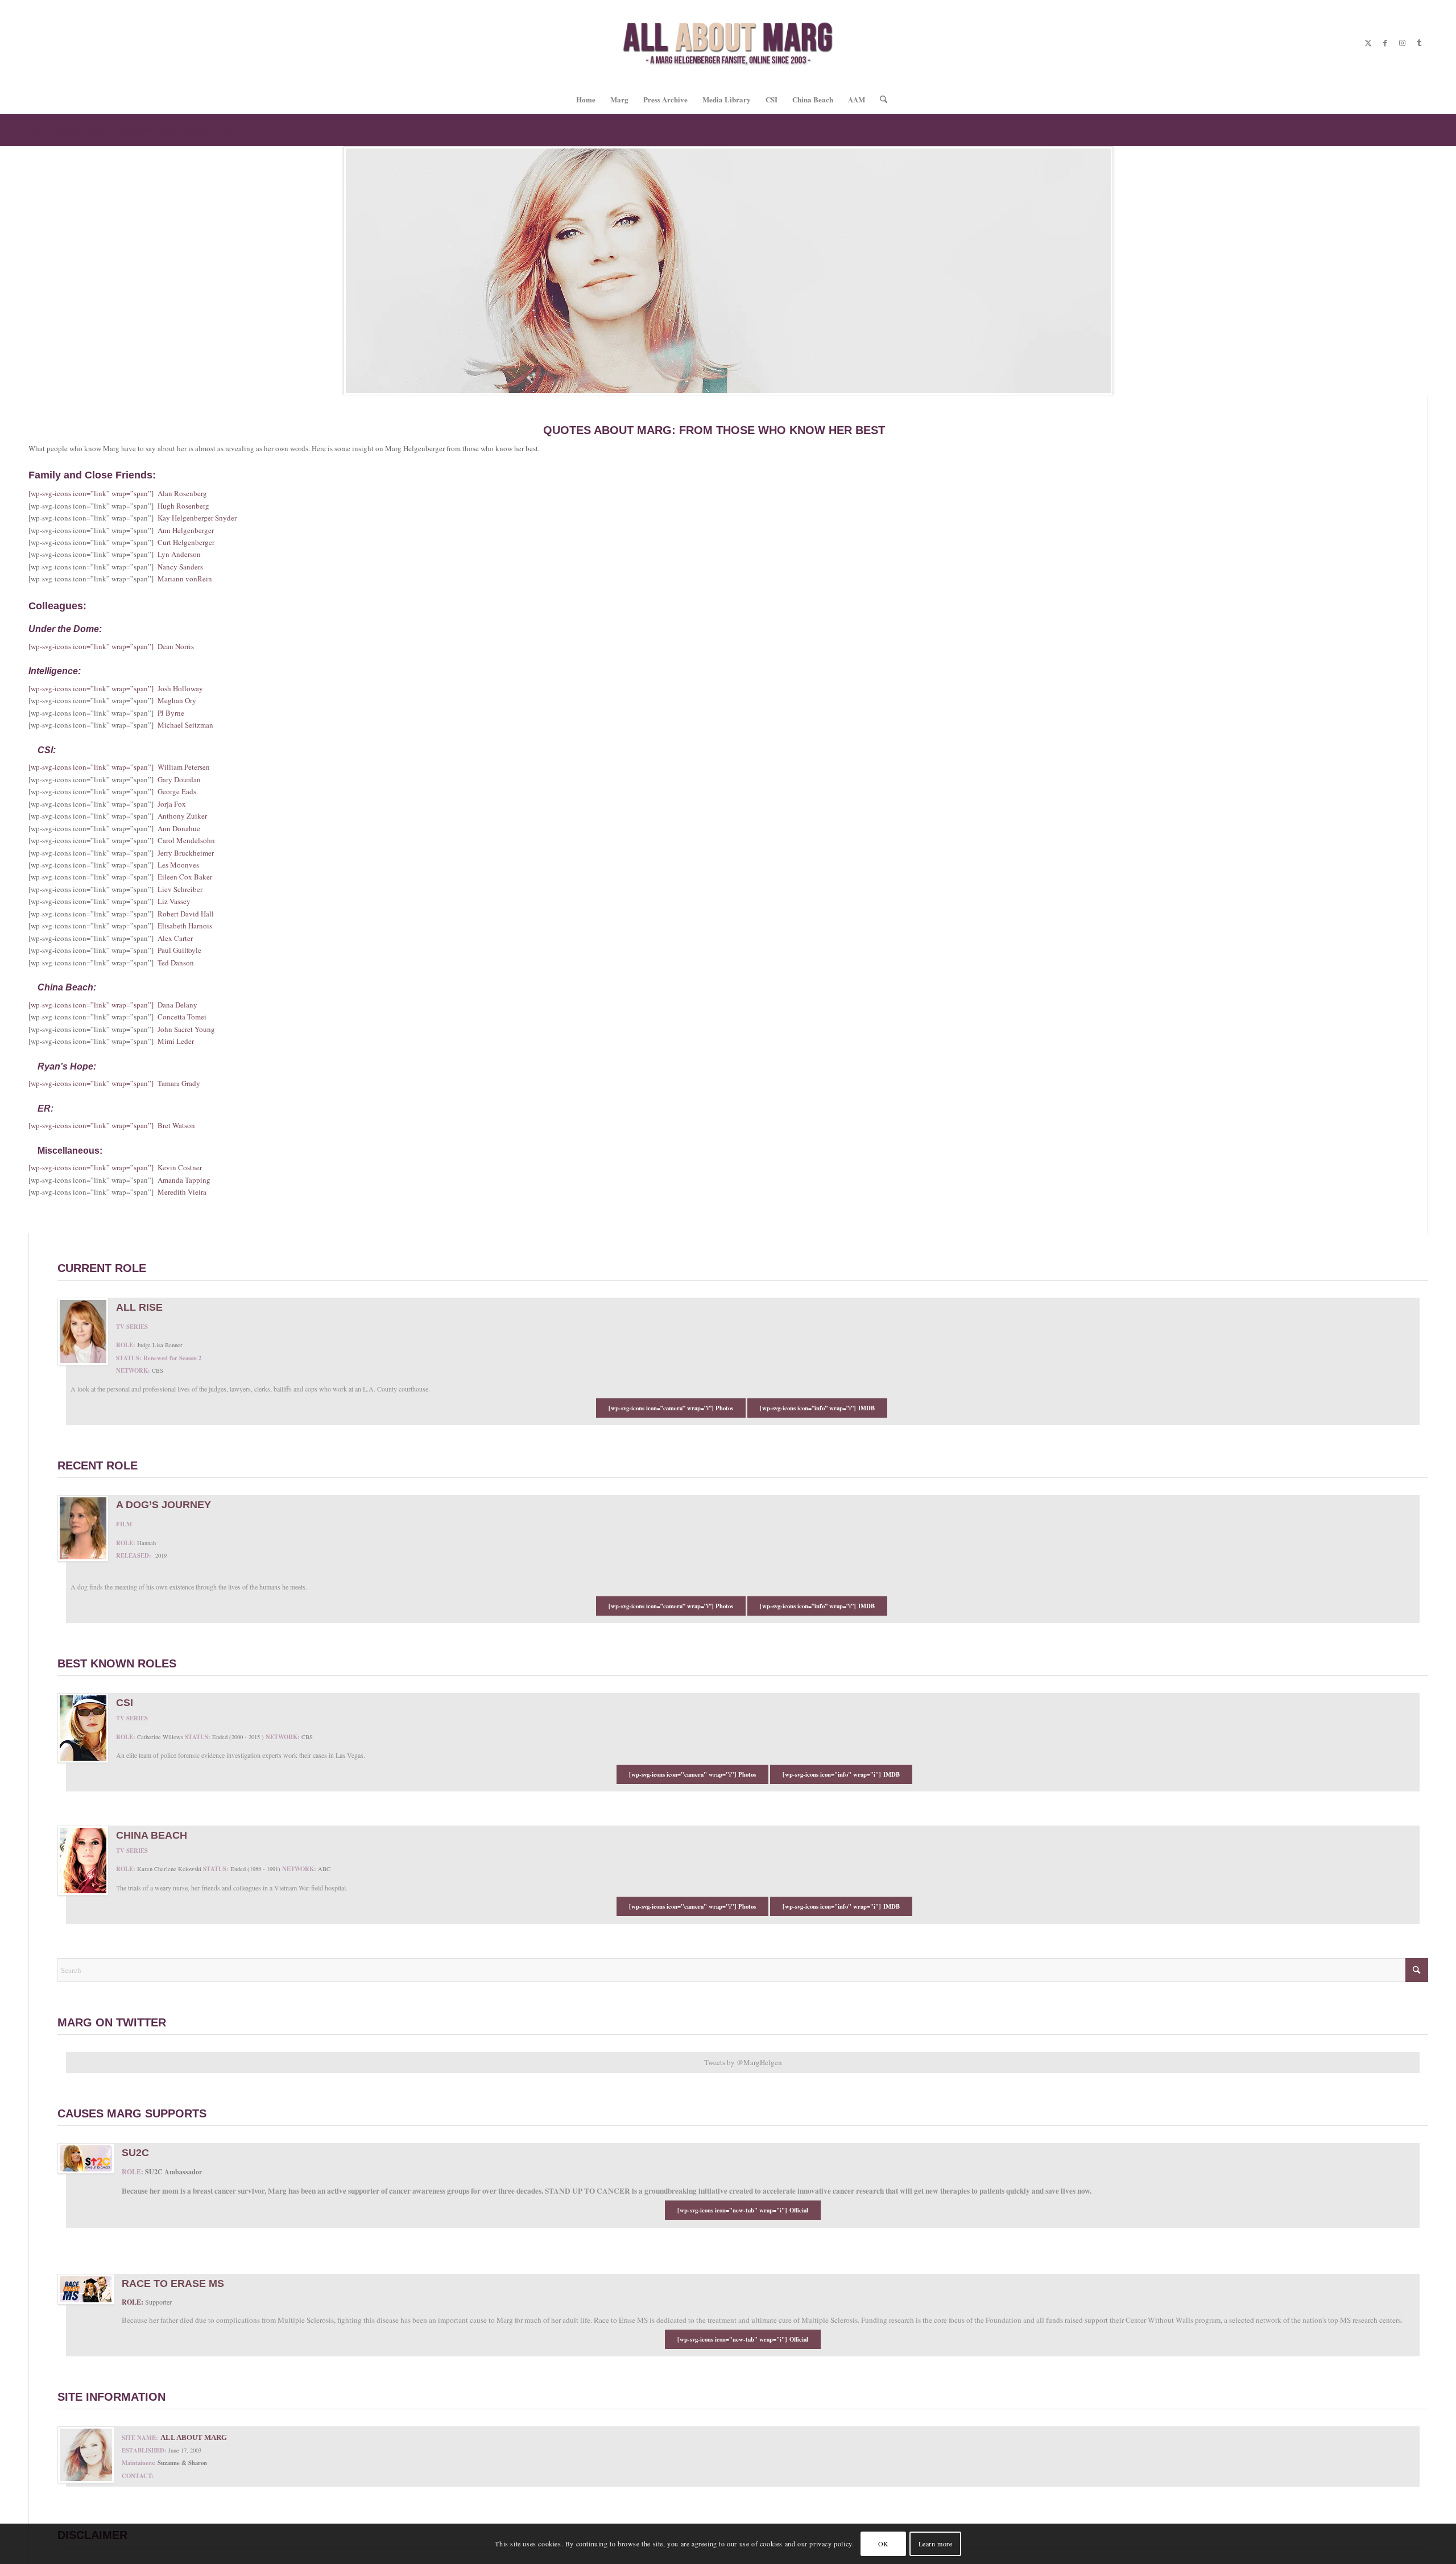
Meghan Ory (177, 700)
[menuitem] (586, 100)
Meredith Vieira (182, 1192)
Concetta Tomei (182, 1017)
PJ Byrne (171, 713)
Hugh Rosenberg (183, 506)
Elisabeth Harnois (185, 926)
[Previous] (10, 271)
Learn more (936, 2544)
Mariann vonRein (185, 579)
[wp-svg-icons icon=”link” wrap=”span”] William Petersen (119, 767)
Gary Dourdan (179, 779)
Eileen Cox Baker (185, 877)
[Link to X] (1368, 43)
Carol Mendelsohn (186, 840)
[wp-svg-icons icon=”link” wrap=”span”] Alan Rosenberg (118, 493)
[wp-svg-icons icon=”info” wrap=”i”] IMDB (817, 1408)
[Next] (1446, 271)
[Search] (880, 100)
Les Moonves (178, 865)
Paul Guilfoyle (179, 950)
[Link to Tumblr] (1419, 43)
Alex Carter (175, 938)
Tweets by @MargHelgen (743, 2062)
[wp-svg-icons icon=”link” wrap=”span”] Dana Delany (113, 1005)
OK (884, 2544)
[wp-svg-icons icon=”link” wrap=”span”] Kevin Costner (115, 1167)
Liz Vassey (174, 901)
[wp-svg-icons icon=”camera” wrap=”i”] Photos (671, 1408)
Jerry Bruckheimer (186, 853)
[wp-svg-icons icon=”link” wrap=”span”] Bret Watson (112, 1125)
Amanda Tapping (184, 1180)
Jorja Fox (172, 804)
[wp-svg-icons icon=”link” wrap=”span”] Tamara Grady (114, 1083)
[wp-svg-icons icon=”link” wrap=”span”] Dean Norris (111, 646)
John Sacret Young (186, 1029)
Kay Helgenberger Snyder (197, 518)
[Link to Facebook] (1385, 43)
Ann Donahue (179, 828)
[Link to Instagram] (1402, 43)
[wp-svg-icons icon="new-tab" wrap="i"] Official (743, 2210)
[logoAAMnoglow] (728, 43)
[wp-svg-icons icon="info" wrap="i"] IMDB (841, 1774)
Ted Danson (176, 963)
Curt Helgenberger (186, 542)
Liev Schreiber (180, 889)
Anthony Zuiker (182, 816)
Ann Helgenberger (186, 530)
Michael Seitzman (185, 725)
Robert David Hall (186, 914)
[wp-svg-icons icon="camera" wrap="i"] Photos (692, 1774)
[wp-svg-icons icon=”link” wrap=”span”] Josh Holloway (116, 688)
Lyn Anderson (179, 554)
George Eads (177, 791)
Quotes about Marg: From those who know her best (131, 129)
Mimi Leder (176, 1041)
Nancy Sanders (180, 567)
